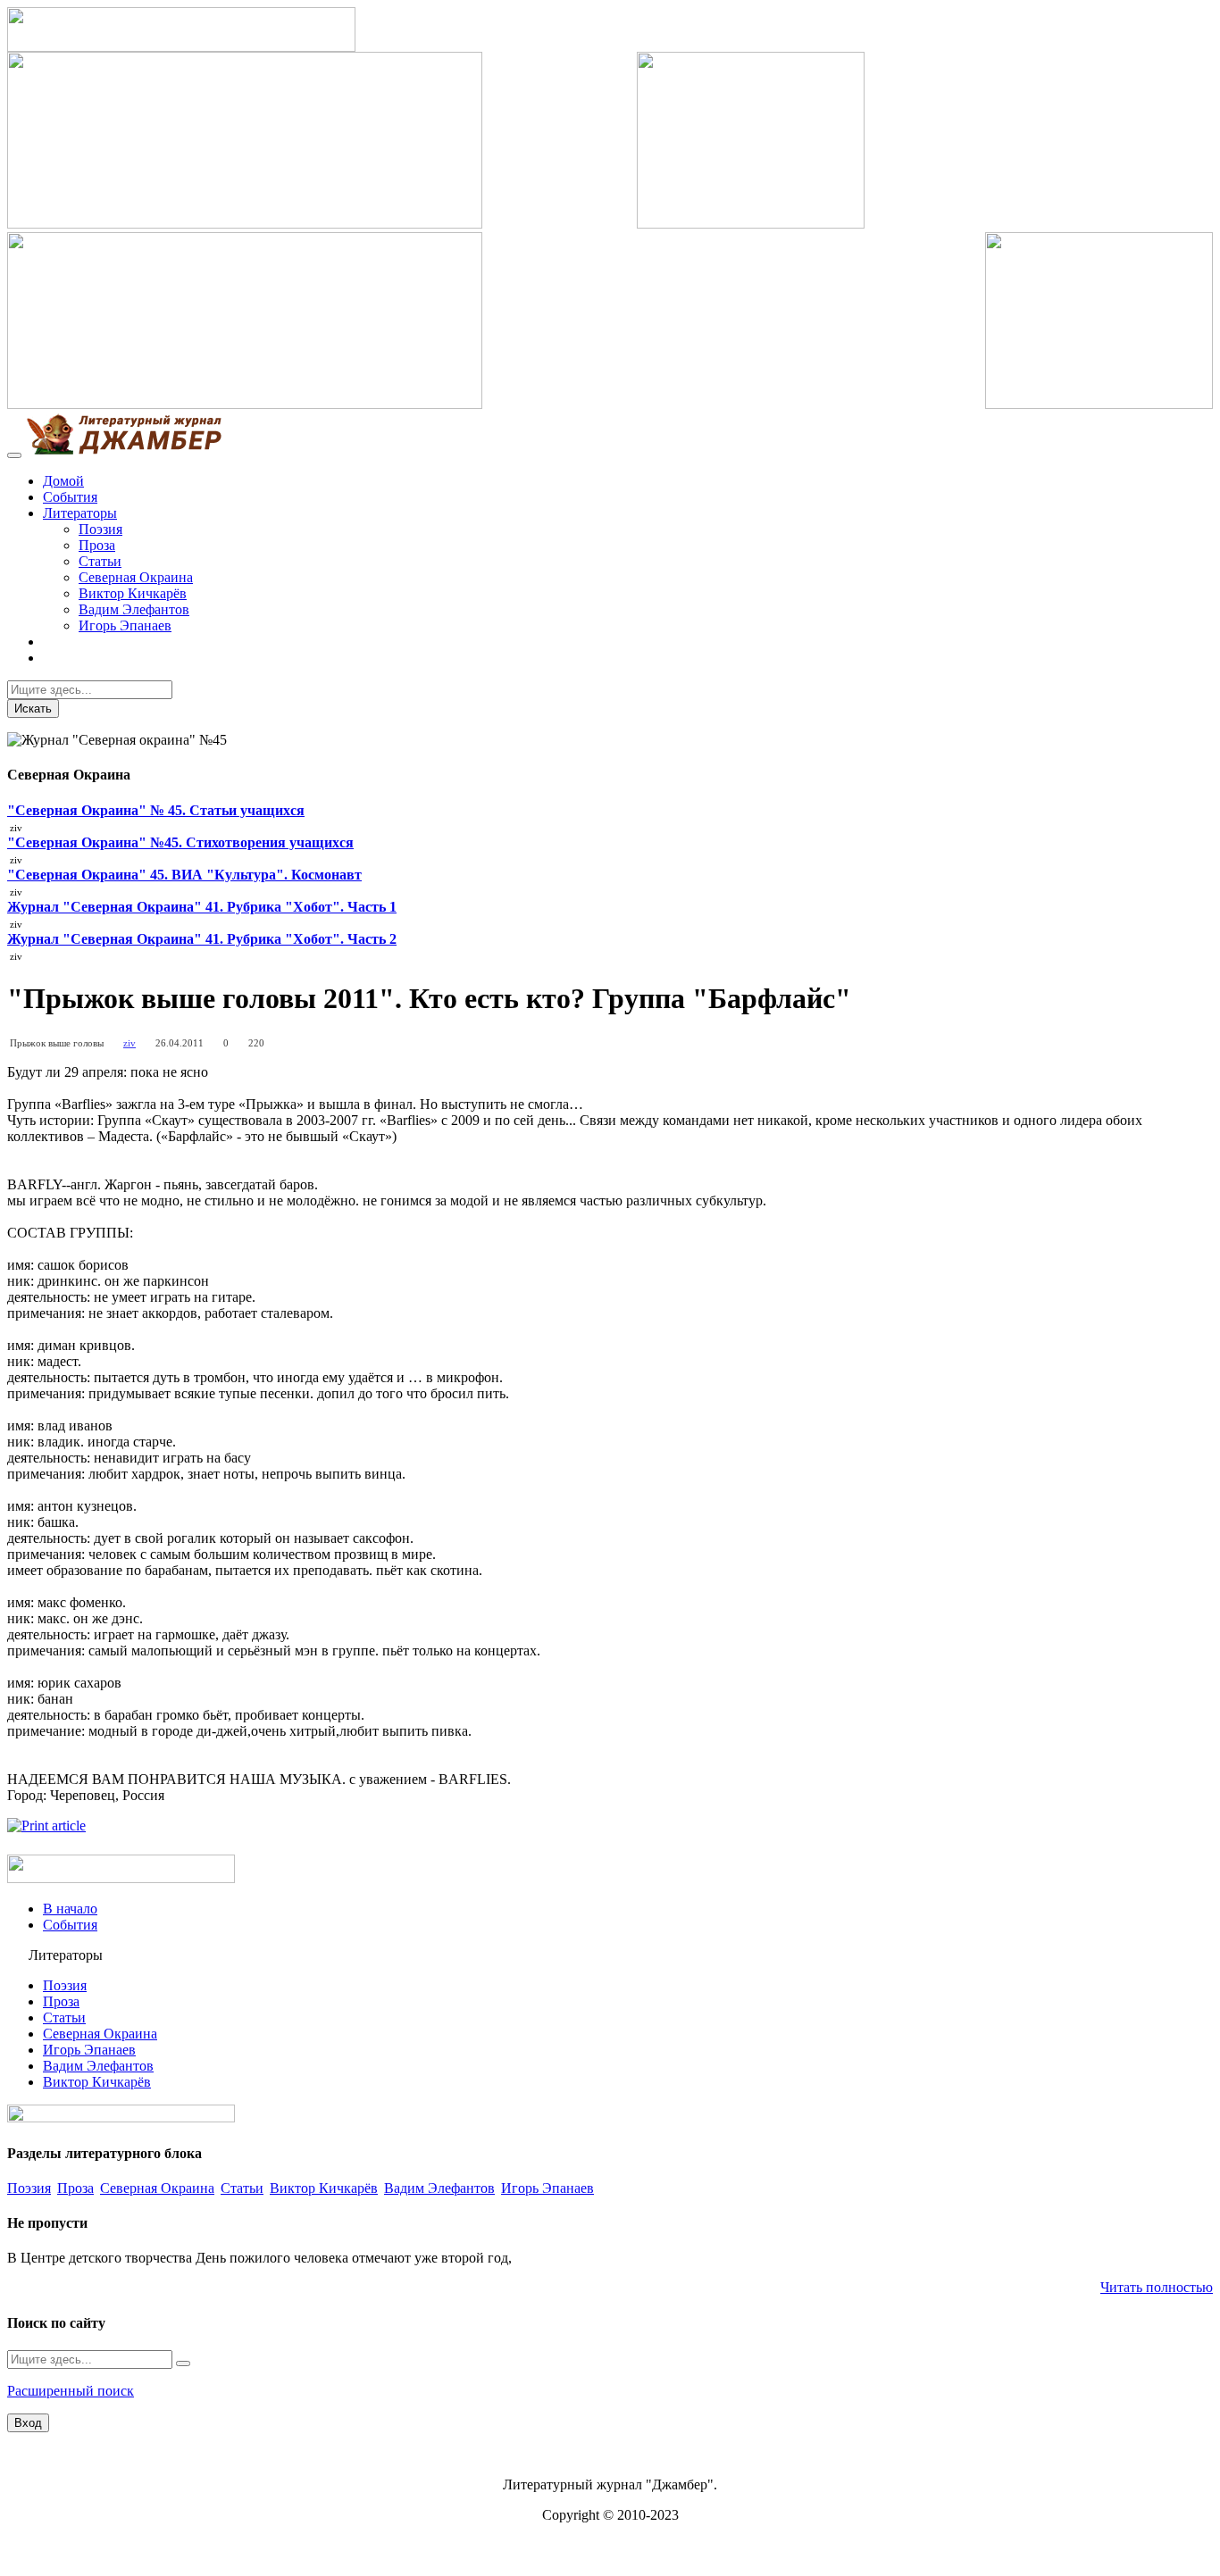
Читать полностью (1157, 2287)
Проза (97, 545)
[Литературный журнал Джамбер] (123, 450)
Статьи (100, 561)
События (70, 497)
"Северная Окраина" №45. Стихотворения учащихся (180, 842)
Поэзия (100, 529)
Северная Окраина (136, 577)
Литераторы (80, 513)
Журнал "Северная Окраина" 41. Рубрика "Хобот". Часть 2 (202, 939)
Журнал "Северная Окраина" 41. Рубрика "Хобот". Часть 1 (202, 907)
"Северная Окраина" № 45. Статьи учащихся (156, 810)
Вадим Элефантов (134, 609)
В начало (70, 1909)
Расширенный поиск (71, 2391)
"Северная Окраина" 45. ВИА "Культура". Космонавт (184, 875)
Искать (33, 709)
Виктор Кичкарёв (133, 593)
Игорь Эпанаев (125, 625)
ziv (130, 1043)
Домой (63, 481)
